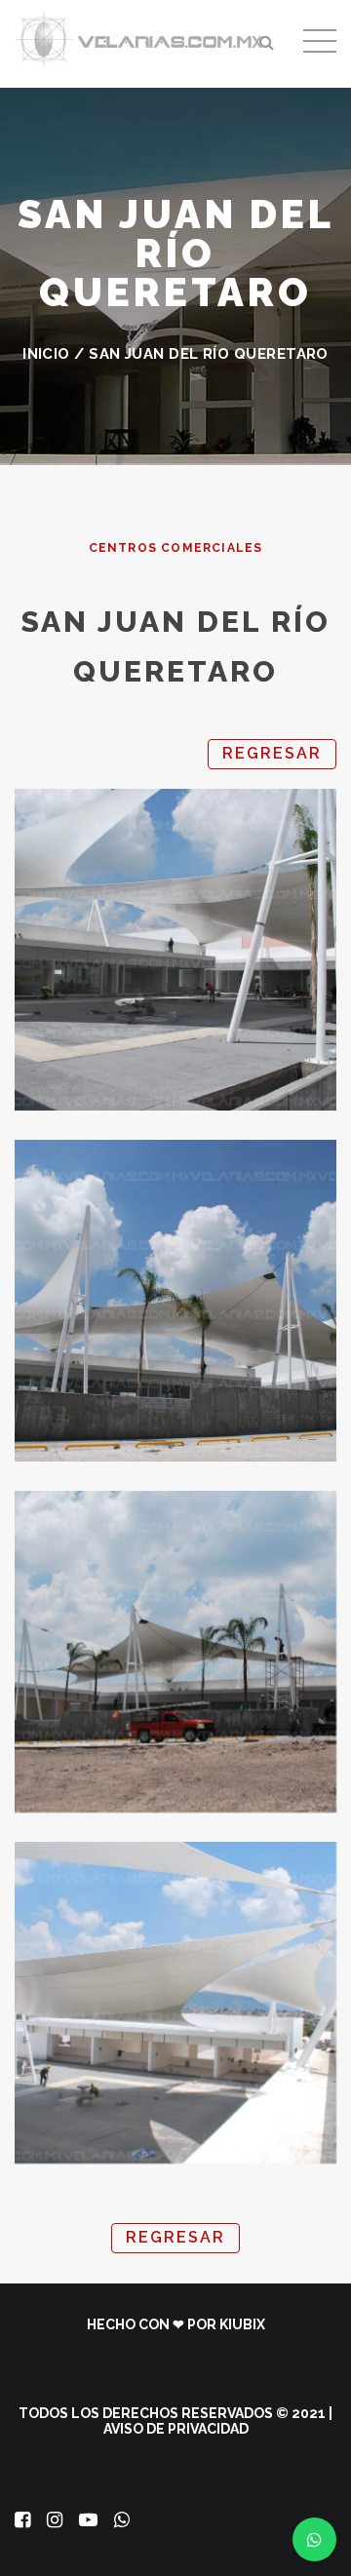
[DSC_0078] (175, 2003)
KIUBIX (242, 2324)
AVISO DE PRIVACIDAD (176, 2429)
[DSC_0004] (175, 1301)
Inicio (46, 354)
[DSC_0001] (175, 950)
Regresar (272, 753)
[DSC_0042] (175, 1652)
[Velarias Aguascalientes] (141, 39)
